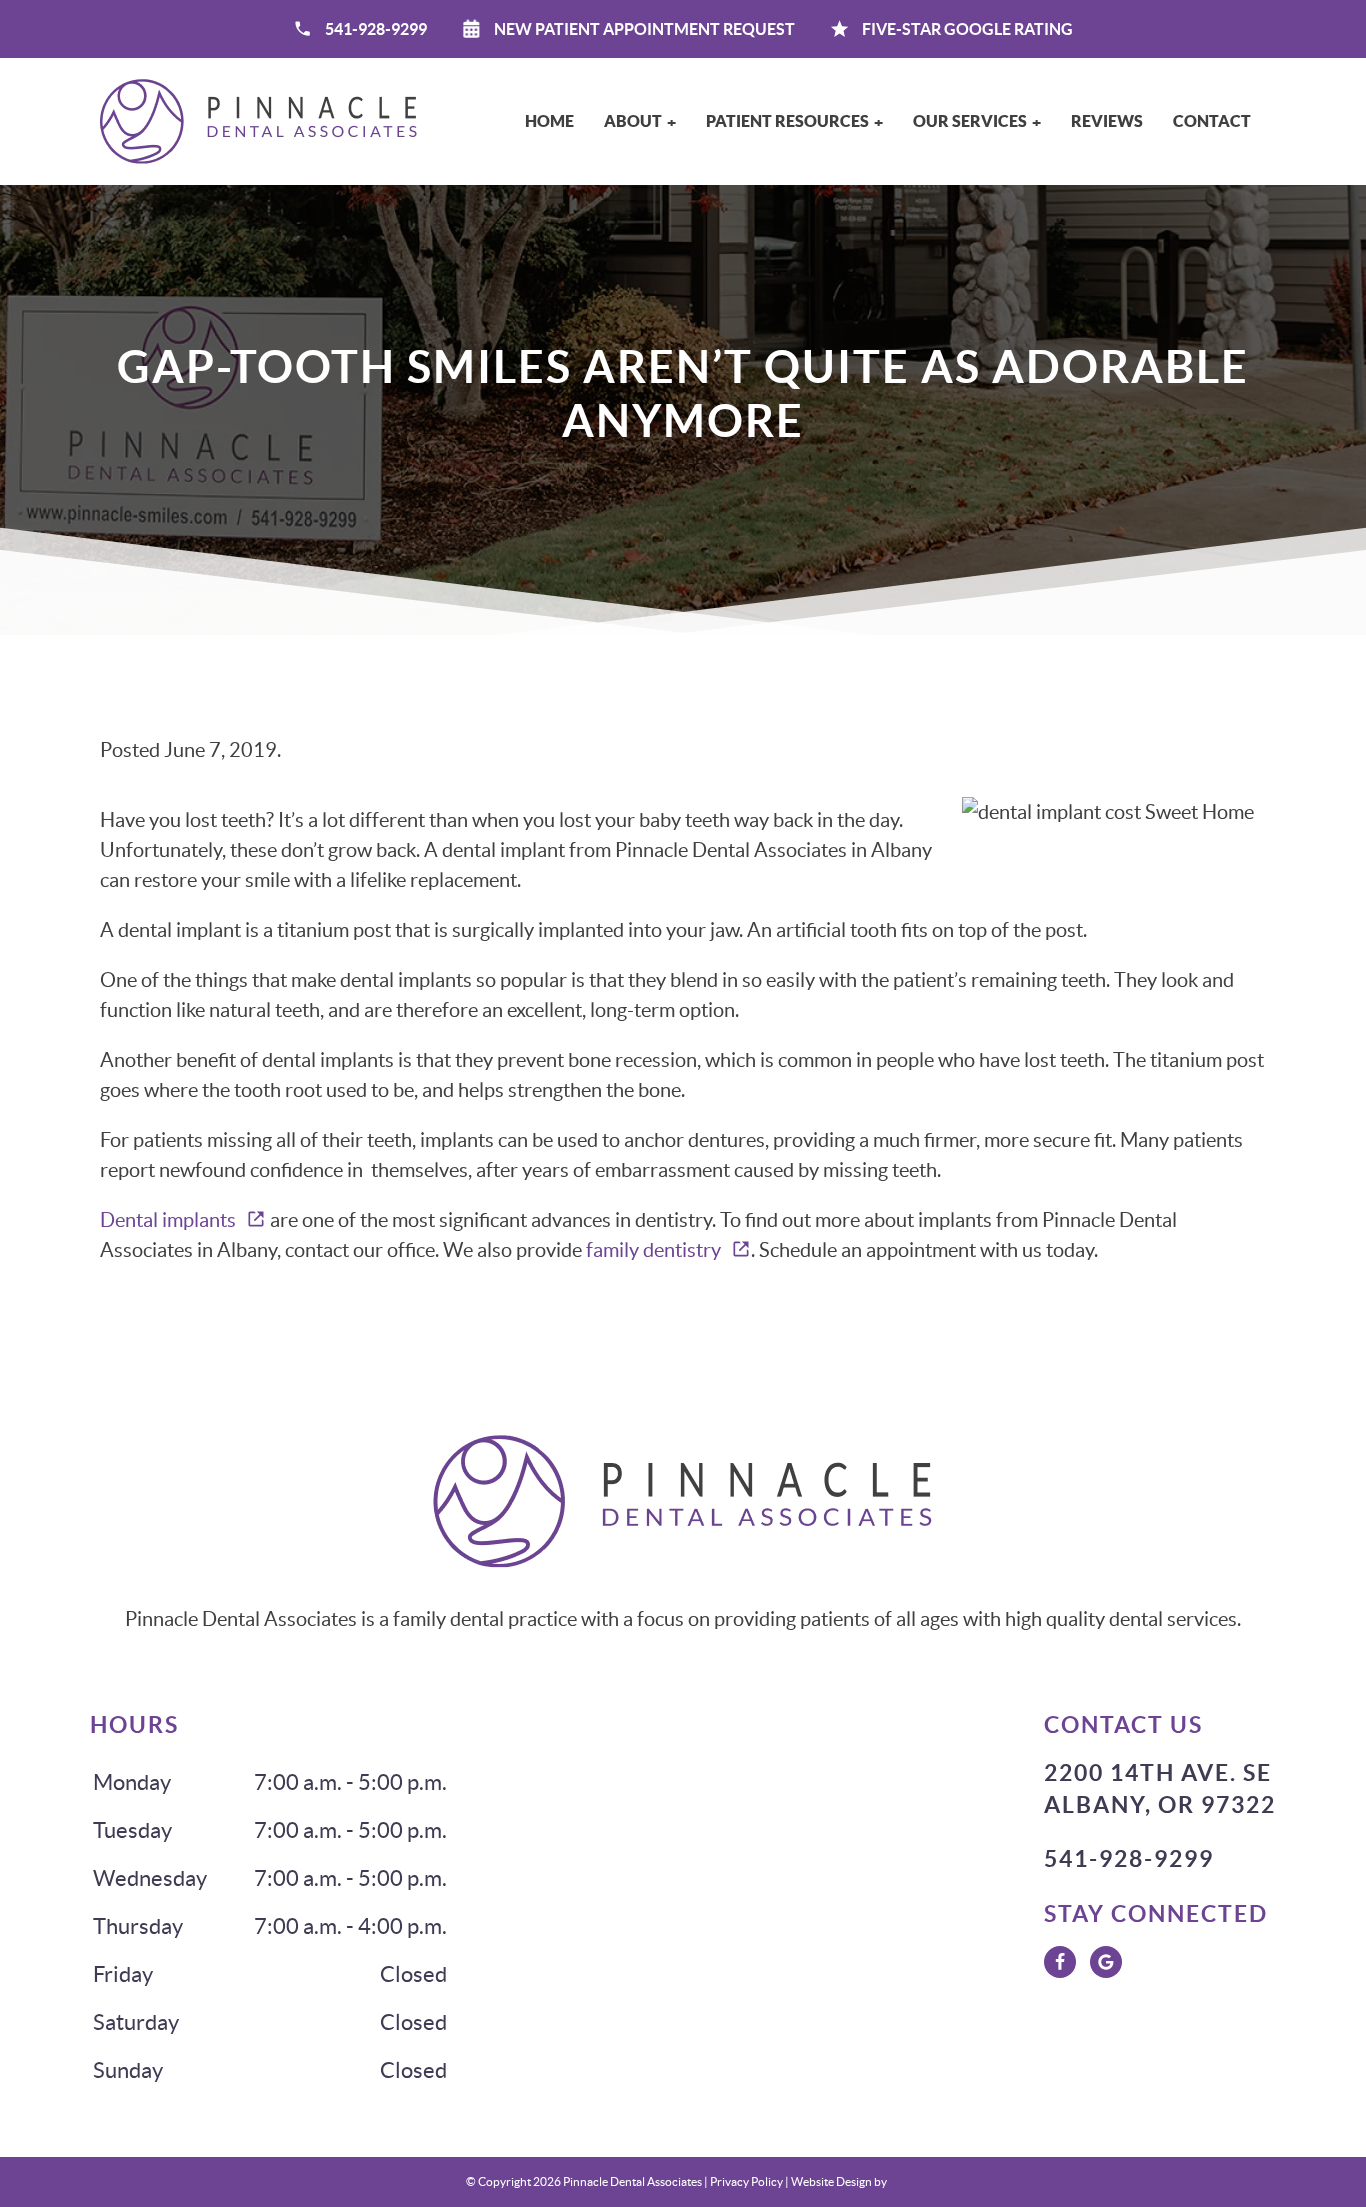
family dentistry (653, 1250)
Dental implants (168, 1220)
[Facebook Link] (1060, 1962)
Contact (1212, 121)
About (633, 121)
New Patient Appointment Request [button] (644, 29)
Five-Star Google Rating (966, 29)
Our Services (970, 121)
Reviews (1107, 121)
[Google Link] (1106, 1962)
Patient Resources (787, 121)
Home (549, 121)
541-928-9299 (376, 29)
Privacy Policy (746, 2181)
